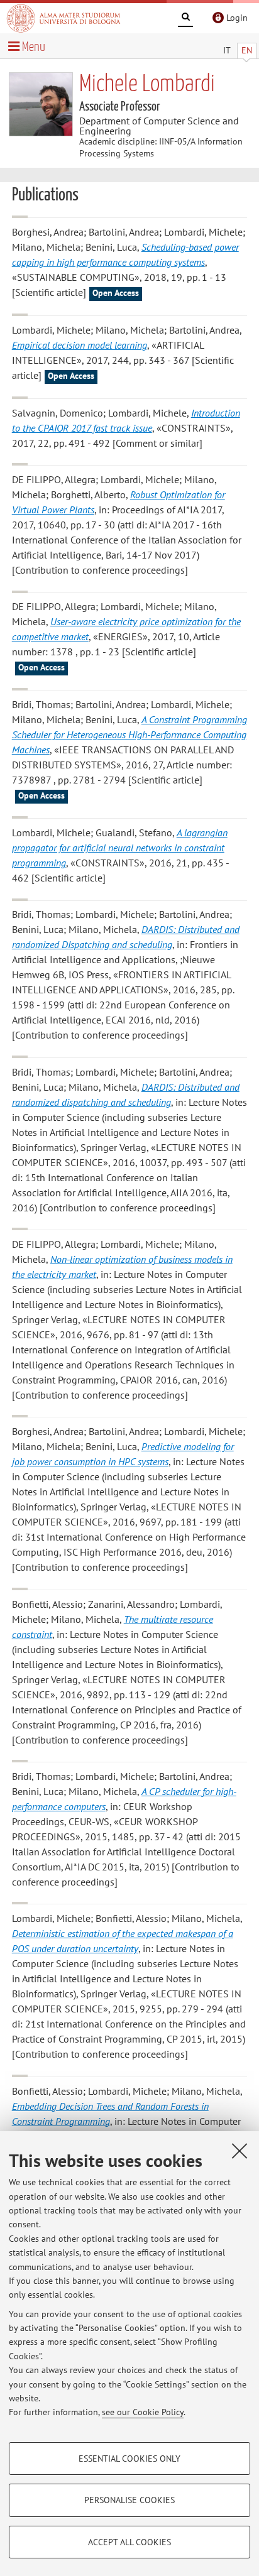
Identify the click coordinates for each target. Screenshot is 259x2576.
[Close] (240, 2151)
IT (227, 50)
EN (247, 50)
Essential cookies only (129, 2459)
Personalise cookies (129, 2500)
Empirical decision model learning (80, 345)
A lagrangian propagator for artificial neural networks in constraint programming (120, 848)
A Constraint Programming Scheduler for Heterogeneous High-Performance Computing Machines (129, 734)
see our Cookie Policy (143, 2412)
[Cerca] (185, 19)
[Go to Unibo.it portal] (63, 18)
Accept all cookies (129, 2542)
